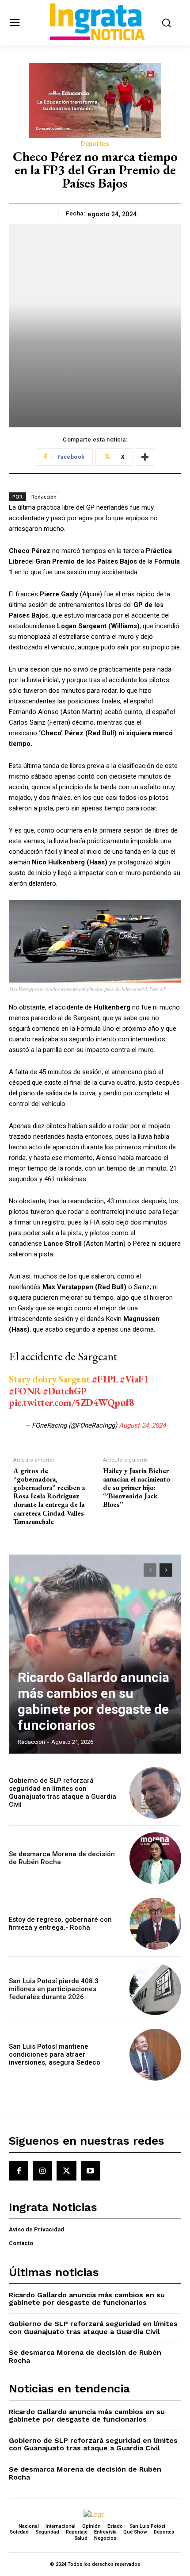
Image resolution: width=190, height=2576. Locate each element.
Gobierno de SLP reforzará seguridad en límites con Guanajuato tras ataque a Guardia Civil (63, 1793)
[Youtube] (91, 2171)
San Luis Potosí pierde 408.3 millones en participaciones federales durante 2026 (54, 1989)
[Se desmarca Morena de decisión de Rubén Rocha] (155, 1858)
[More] (145, 457)
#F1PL (105, 1379)
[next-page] (166, 1570)
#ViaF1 (134, 1379)
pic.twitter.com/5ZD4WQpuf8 (71, 1403)
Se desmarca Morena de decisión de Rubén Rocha (85, 2356)
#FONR (25, 1391)
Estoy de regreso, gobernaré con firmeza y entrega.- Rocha (60, 1923)
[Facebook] (19, 2171)
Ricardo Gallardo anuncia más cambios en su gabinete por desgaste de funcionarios (93, 1701)
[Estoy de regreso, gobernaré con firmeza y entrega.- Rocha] (155, 1924)
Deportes (95, 144)
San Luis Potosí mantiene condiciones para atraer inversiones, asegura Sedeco (55, 2054)
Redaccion (31, 1742)
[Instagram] (42, 2171)
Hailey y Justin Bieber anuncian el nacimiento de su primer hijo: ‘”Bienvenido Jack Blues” (137, 1488)
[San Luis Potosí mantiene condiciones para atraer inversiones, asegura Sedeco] (155, 2055)
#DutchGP (65, 1391)
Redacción (44, 497)
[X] (66, 2171)
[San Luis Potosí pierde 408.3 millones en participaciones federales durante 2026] (155, 1989)
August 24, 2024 (142, 1425)
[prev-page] (150, 1570)
